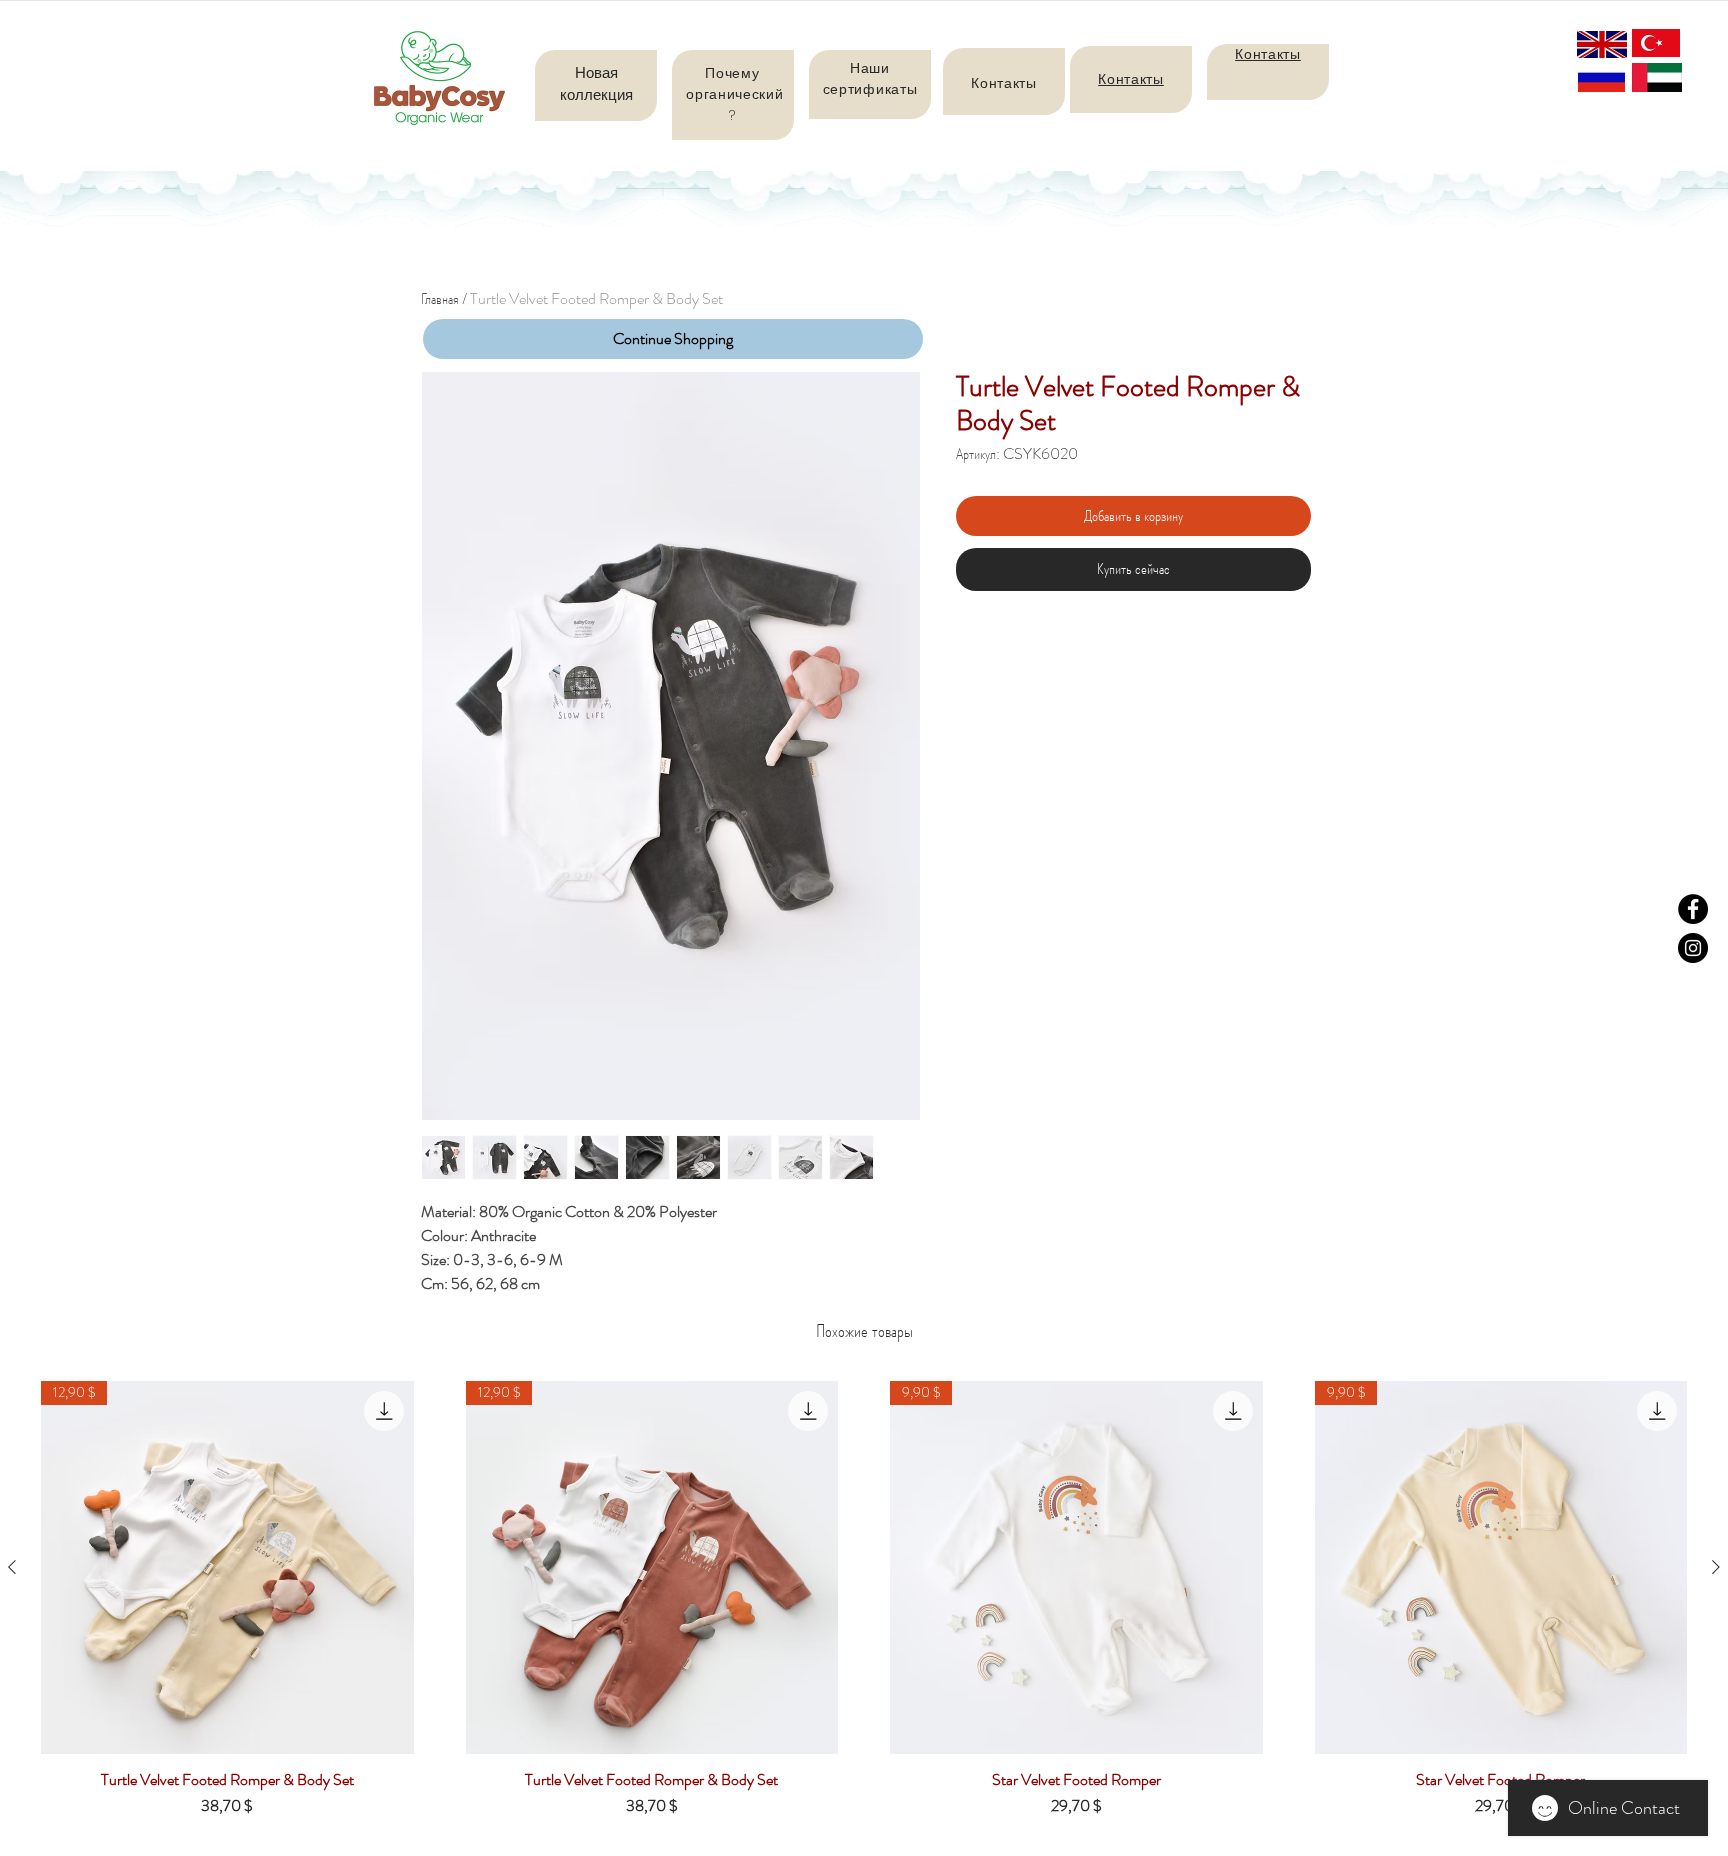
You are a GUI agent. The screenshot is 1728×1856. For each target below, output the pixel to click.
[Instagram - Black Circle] (1693, 948)
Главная (440, 298)
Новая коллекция (596, 83)
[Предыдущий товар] (12, 1567)
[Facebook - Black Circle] (1693, 909)
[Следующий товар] (1716, 1567)
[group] (864, 1607)
